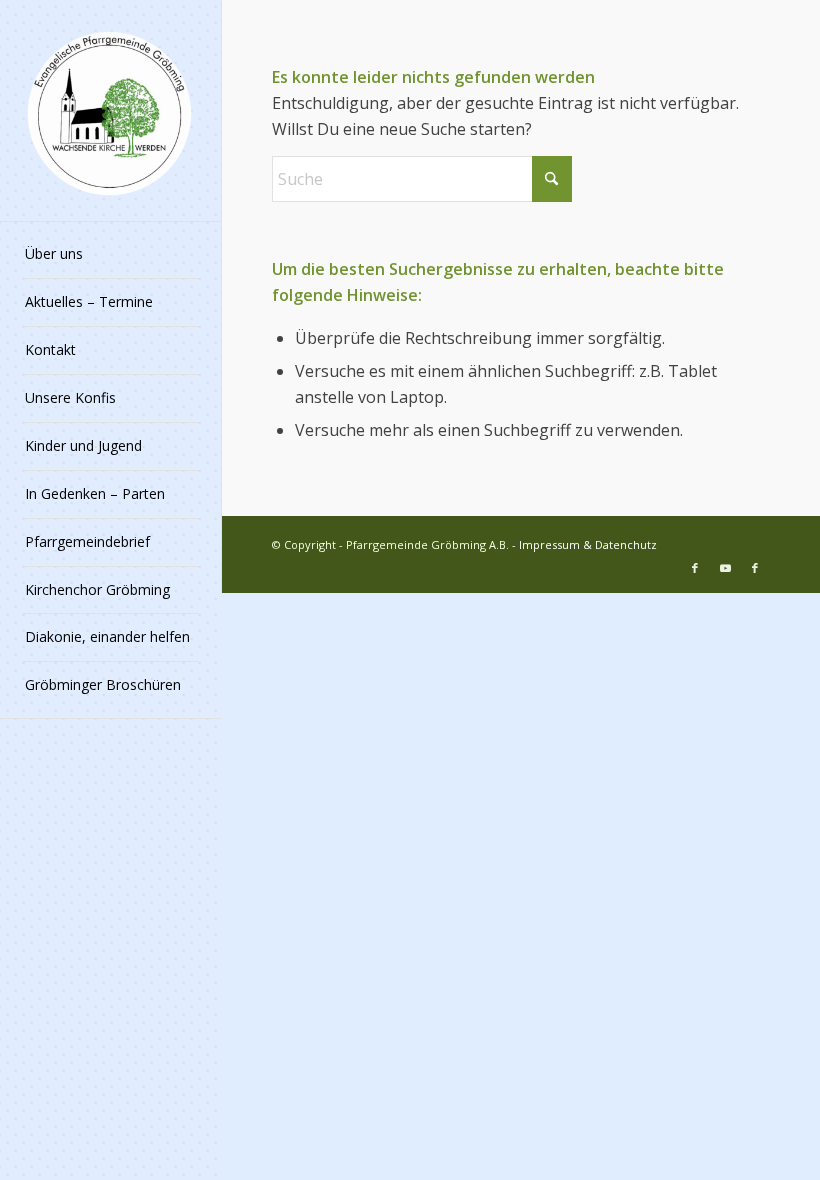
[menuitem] (110, 255)
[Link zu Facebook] (695, 568)
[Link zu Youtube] (725, 568)
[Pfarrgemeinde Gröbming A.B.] (110, 110)
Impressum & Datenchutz (588, 544)
